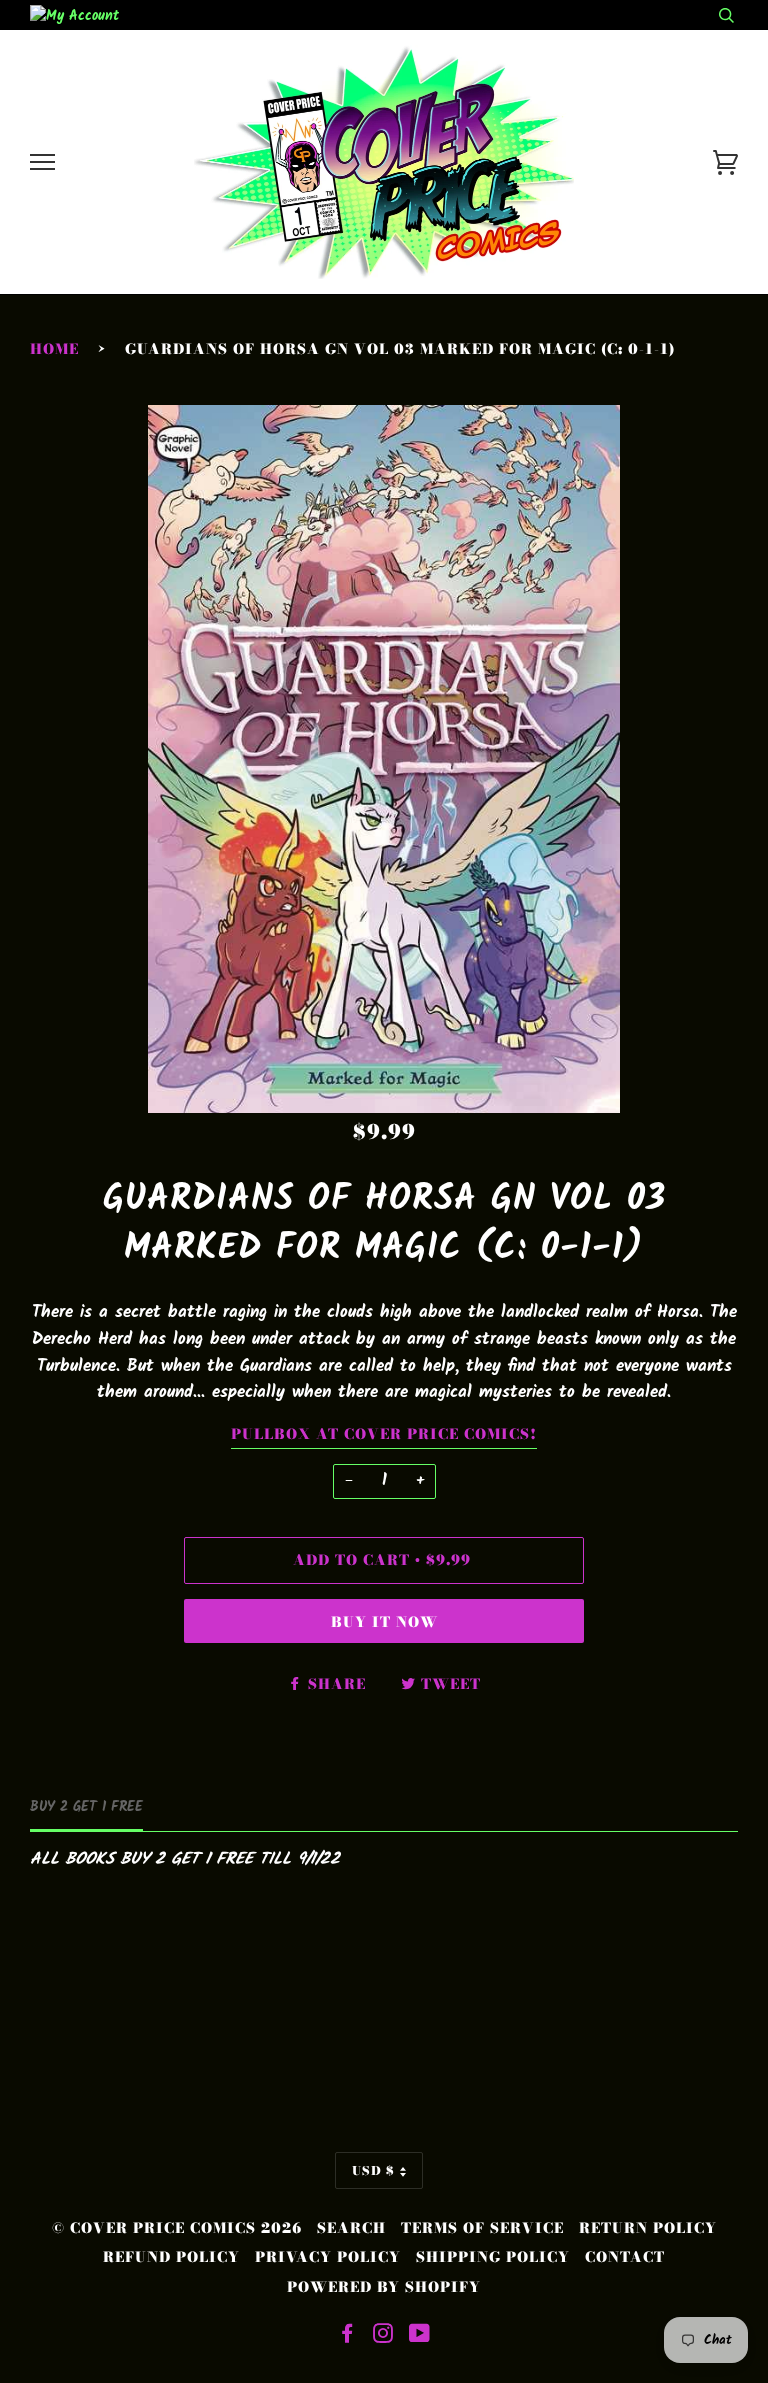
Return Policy (648, 2228)
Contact (625, 2257)
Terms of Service (482, 2228)
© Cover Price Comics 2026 (177, 2228)
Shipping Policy (493, 2257)
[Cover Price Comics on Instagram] (383, 2336)
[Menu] (42, 162)
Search (351, 2228)
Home (54, 349)
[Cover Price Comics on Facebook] (347, 2336)
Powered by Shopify (384, 2287)
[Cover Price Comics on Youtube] (420, 2336)
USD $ (373, 2170)
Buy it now (384, 1622)
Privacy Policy (328, 2257)
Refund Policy (171, 2257)
